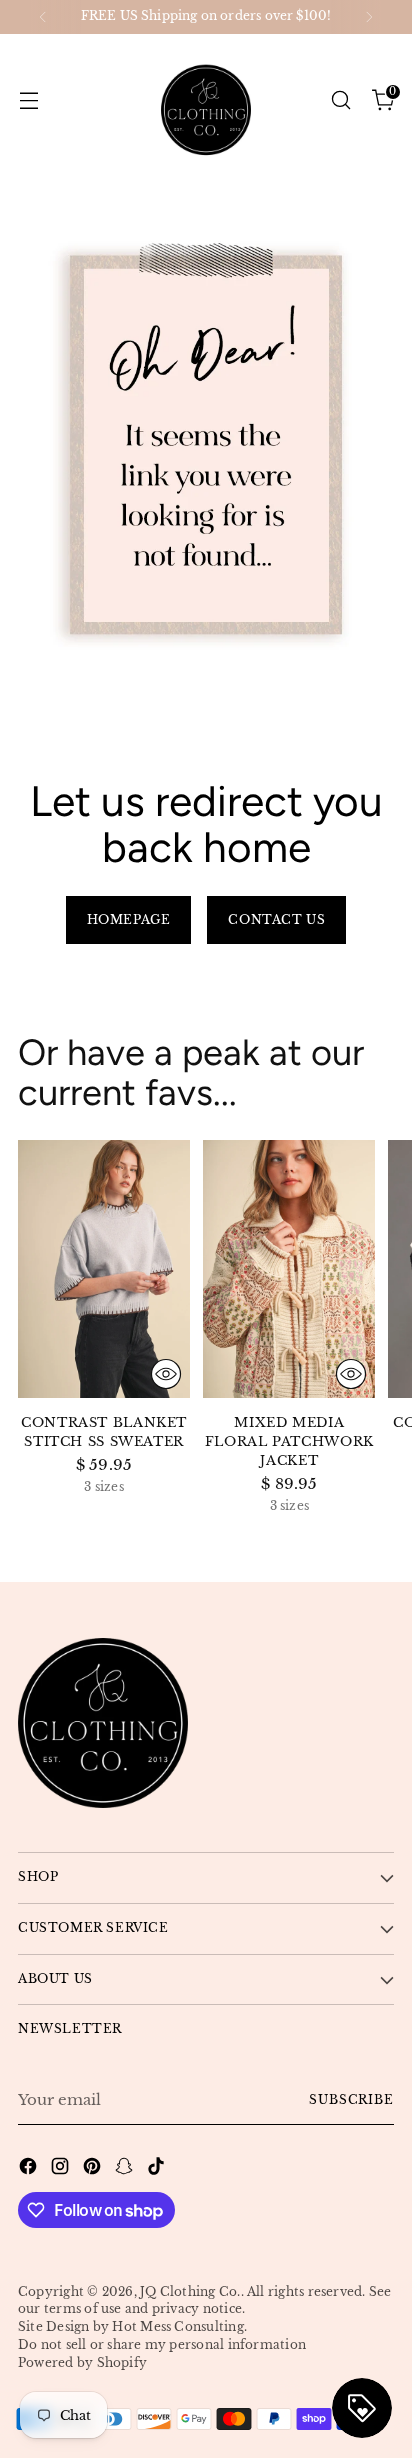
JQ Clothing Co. (190, 2292)
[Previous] (43, 17)
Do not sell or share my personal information (162, 2345)
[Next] (369, 17)
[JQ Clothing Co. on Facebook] (30, 2169)
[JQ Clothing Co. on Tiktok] (158, 2169)
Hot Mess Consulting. (179, 2327)
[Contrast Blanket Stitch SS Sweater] (104, 1269)
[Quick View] (166, 1374)
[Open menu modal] (28, 99)
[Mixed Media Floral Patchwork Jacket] (289, 1269)
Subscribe (351, 2100)
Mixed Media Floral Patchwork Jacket (289, 1441)
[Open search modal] (340, 99)
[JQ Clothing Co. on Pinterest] (94, 2169)
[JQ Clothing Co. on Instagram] (62, 2169)
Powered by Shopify (82, 2363)
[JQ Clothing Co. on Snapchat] (126, 2169)
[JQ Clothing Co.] (206, 100)
